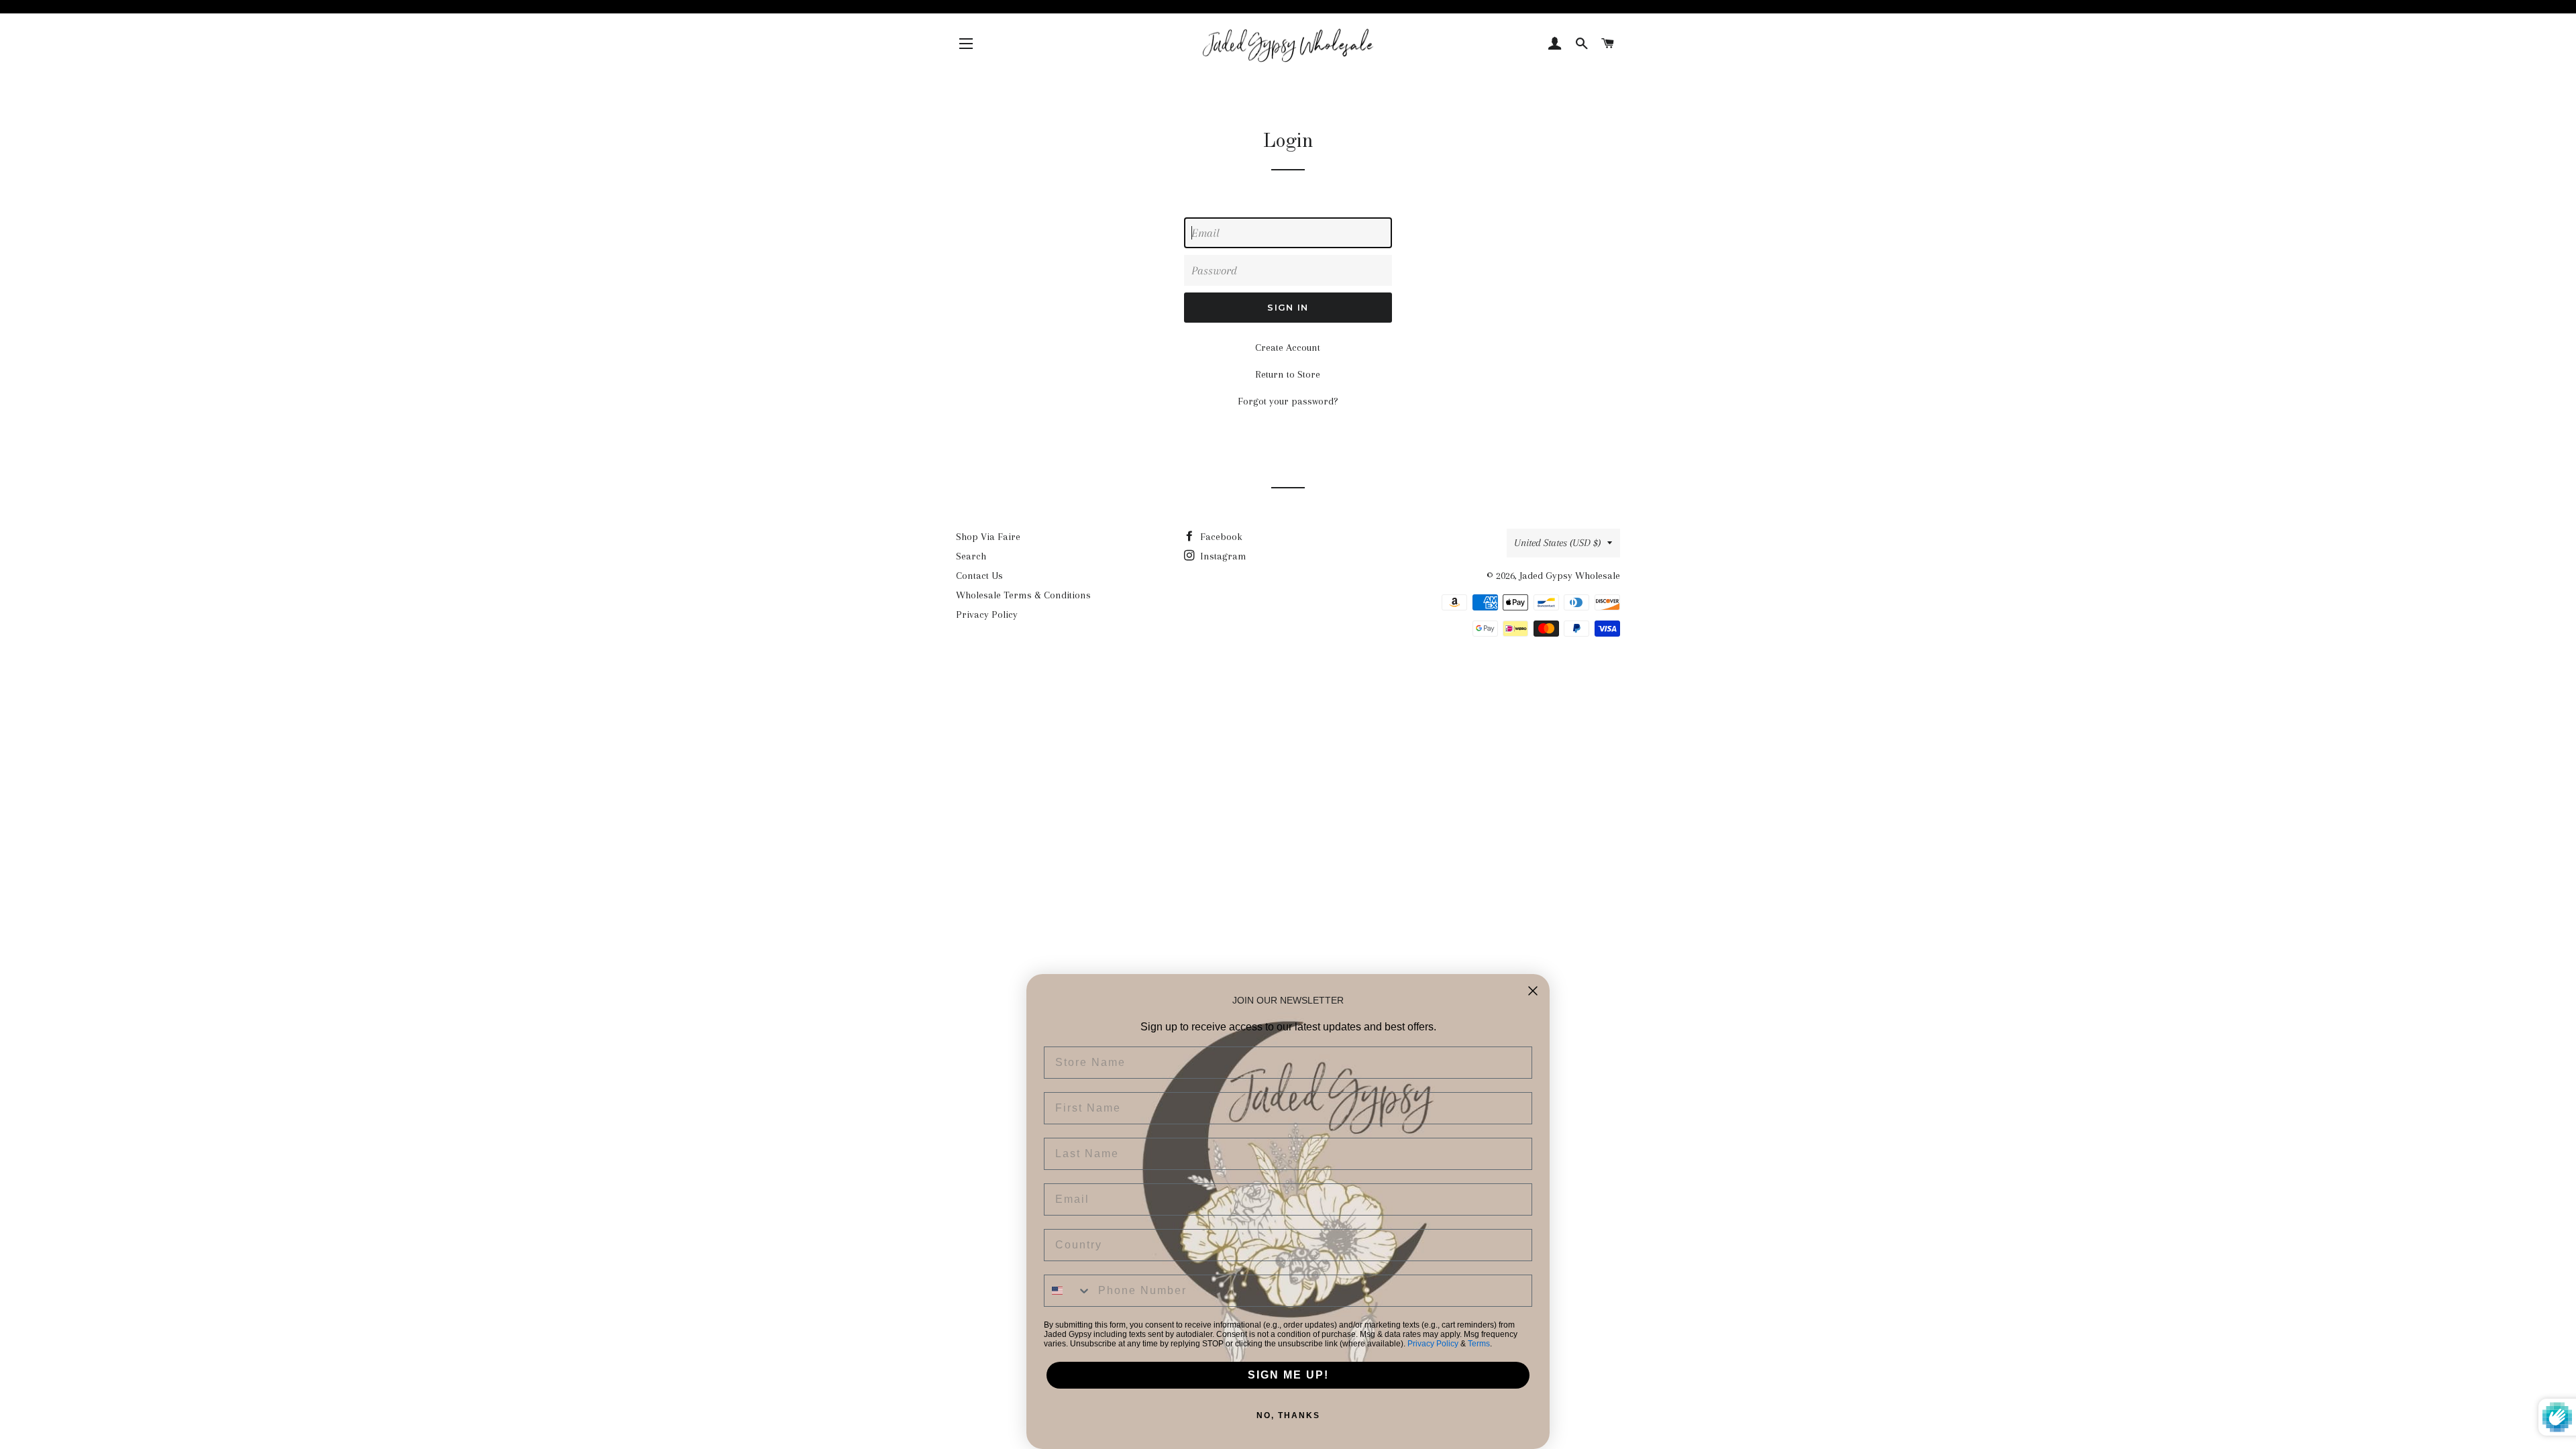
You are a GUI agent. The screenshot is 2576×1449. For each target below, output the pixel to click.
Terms (1479, 1344)
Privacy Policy (987, 614)
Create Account (1288, 347)
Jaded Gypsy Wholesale (1570, 576)
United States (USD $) (1557, 543)
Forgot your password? (1288, 401)
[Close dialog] (1533, 991)
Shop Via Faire (988, 537)
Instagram (1222, 556)
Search (971, 556)
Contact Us (979, 576)
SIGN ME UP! (1288, 1375)
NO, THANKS (1288, 1415)
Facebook (1220, 537)
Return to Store (1288, 374)
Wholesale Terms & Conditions (1023, 595)
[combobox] (1068, 1291)
